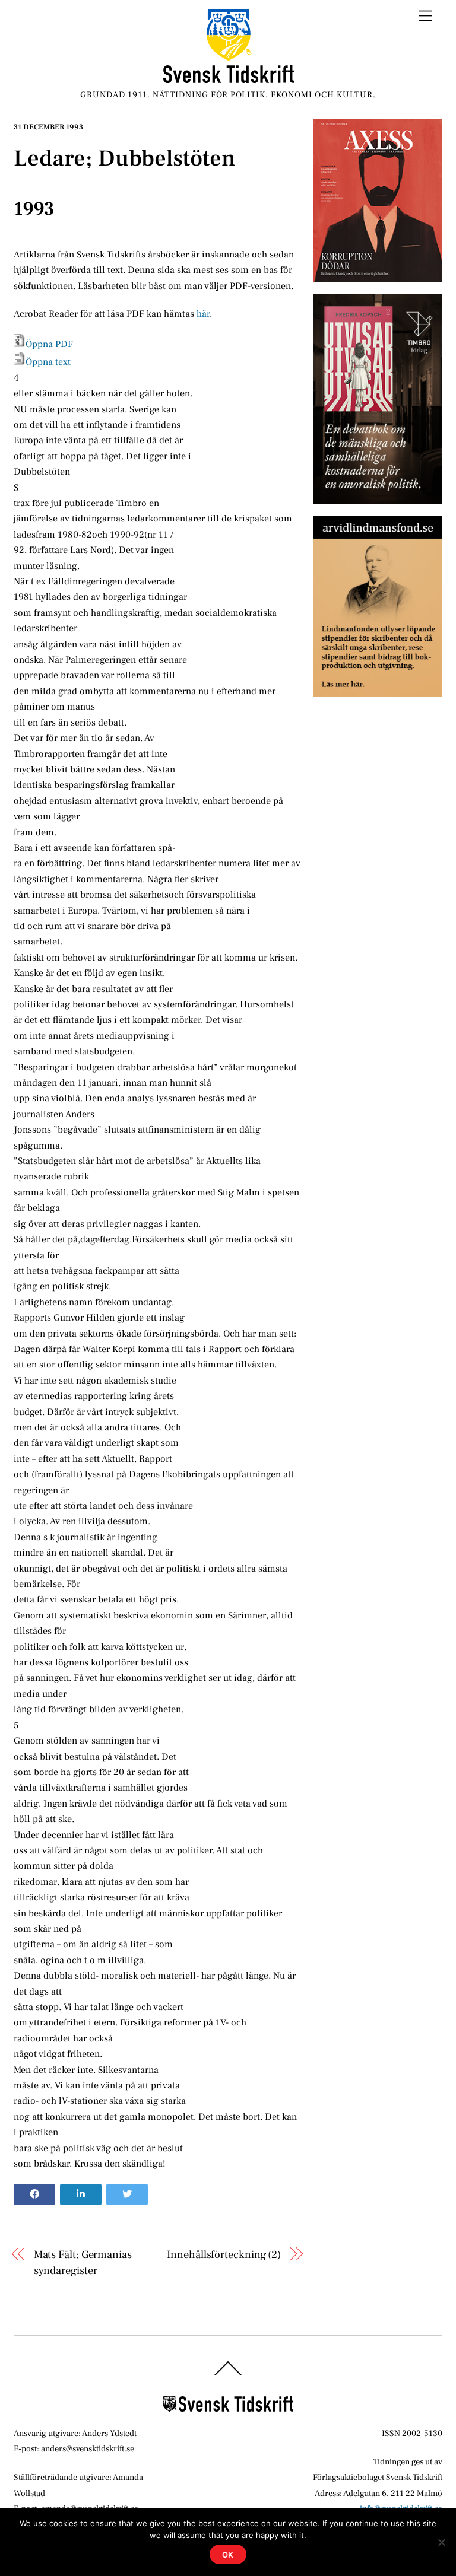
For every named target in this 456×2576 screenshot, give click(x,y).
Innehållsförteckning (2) (224, 2254)
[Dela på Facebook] (34, 2195)
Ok (228, 2555)
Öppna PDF (49, 344)
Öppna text (48, 362)
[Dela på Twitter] (127, 2195)
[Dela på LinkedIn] (81, 2195)
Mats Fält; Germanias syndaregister (83, 2262)
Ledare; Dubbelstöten (125, 158)
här (203, 314)
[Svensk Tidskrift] (229, 79)
